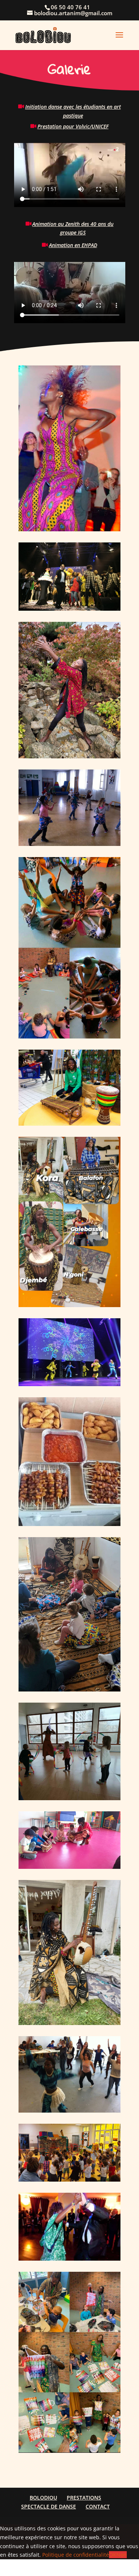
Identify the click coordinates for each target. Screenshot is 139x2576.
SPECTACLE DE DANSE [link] (49, 2506)
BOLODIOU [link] (43, 2498)
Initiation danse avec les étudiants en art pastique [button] (73, 111)
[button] (119, 40)
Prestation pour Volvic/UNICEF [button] (73, 126)
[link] (43, 34)
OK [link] (113, 2555)
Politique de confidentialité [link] (76, 2555)
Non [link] (122, 2555)
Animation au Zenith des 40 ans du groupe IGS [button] (73, 228)
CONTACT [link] (98, 2506)
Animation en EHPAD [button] (73, 245)
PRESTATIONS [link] (84, 2498)
